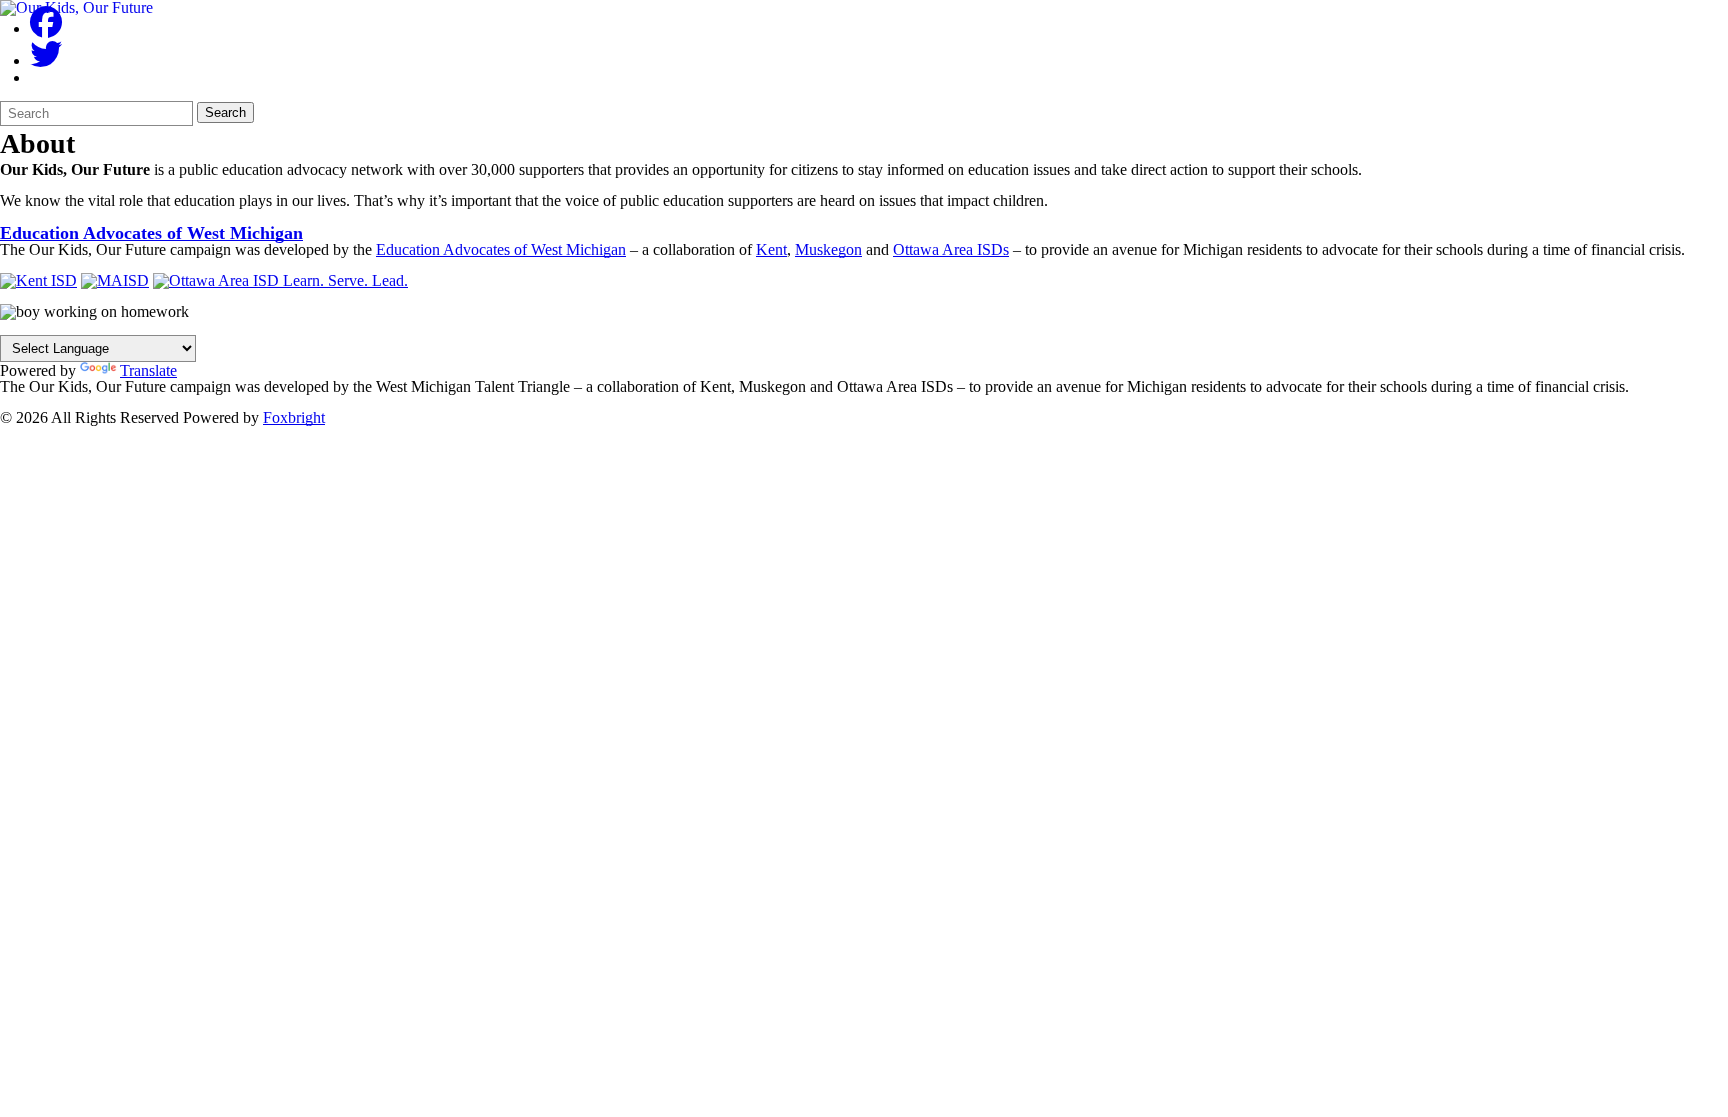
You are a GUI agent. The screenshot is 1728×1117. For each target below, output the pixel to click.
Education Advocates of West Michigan (151, 233)
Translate (148, 370)
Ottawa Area (951, 249)
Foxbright (294, 417)
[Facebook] (46, 28)
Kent (771, 249)
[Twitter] (46, 60)
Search (225, 112)
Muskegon (828, 249)
